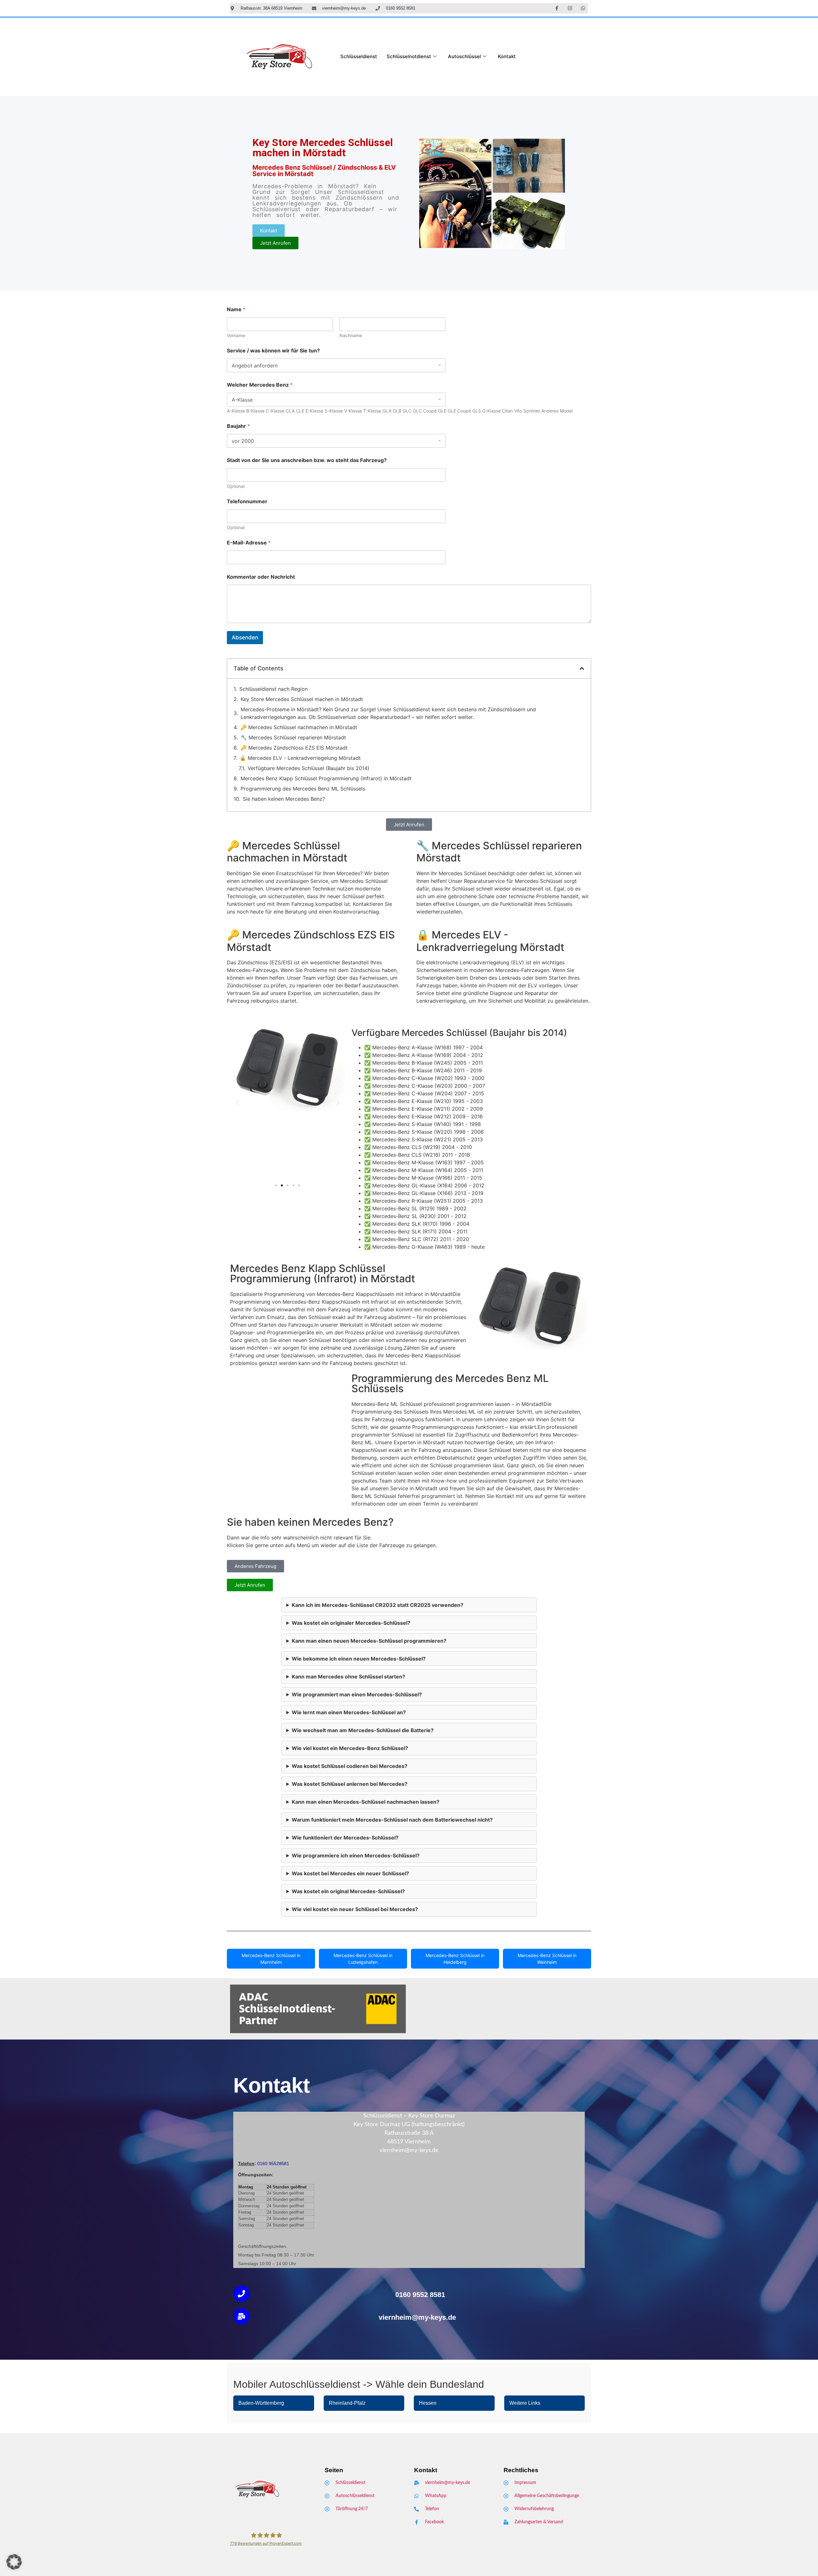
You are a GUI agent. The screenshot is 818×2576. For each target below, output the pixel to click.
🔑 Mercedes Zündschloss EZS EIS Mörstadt (294, 748)
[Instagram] (570, 8)
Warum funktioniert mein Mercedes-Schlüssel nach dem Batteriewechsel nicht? (392, 1820)
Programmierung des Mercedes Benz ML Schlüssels (303, 789)
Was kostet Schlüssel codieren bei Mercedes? (350, 1766)
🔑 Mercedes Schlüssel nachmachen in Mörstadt (299, 727)
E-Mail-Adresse (249, 543)
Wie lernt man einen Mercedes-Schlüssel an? (349, 1712)
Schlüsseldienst (359, 56)
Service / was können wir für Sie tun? (273, 351)
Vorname (236, 335)
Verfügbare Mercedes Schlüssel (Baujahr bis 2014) (309, 768)
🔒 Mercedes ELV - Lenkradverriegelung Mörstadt (300, 758)
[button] (582, 668)
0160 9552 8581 (420, 2295)
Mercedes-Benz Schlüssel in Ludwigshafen (363, 1959)
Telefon (246, 2163)
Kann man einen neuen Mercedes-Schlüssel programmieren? (369, 1641)
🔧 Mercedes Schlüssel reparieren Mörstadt (293, 737)
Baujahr (238, 426)
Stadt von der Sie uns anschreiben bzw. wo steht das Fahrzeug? (307, 460)
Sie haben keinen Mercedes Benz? (284, 799)
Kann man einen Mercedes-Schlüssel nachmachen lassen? (366, 1802)
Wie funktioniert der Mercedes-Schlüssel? (345, 1838)
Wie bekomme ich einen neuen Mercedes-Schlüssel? (359, 1659)
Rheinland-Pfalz (347, 2403)
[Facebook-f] (557, 8)
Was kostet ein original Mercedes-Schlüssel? (348, 1891)
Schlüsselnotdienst (409, 56)
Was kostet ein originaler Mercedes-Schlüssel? (351, 1623)
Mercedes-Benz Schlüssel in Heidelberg (455, 1959)
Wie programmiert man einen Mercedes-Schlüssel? (357, 1694)
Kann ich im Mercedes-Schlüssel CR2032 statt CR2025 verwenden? (378, 1605)
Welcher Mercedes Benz (260, 385)
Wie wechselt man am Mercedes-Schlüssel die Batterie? (363, 1730)
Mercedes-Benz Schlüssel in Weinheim (547, 1959)
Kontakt (507, 56)
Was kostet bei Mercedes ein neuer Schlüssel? (350, 1873)
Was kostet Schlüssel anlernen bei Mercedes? (350, 1784)
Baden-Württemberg (261, 2403)
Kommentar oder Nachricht (261, 577)
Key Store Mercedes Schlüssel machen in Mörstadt (302, 699)
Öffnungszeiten (255, 2175)
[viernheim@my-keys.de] (241, 2316)
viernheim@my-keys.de (417, 2317)
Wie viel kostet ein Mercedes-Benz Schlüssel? (350, 1748)
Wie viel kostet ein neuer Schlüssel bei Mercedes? (355, 1909)
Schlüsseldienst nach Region (274, 689)
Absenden (245, 637)
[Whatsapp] (583, 8)
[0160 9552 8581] (241, 2294)
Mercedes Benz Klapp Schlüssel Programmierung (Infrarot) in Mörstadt (326, 778)
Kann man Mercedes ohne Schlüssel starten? (348, 1677)
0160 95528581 (273, 2163)
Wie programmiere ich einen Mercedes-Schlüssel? (356, 1855)
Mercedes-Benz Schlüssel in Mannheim (271, 1959)
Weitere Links (525, 2403)
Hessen (428, 2403)
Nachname (351, 335)
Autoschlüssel (464, 56)
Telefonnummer (247, 501)
